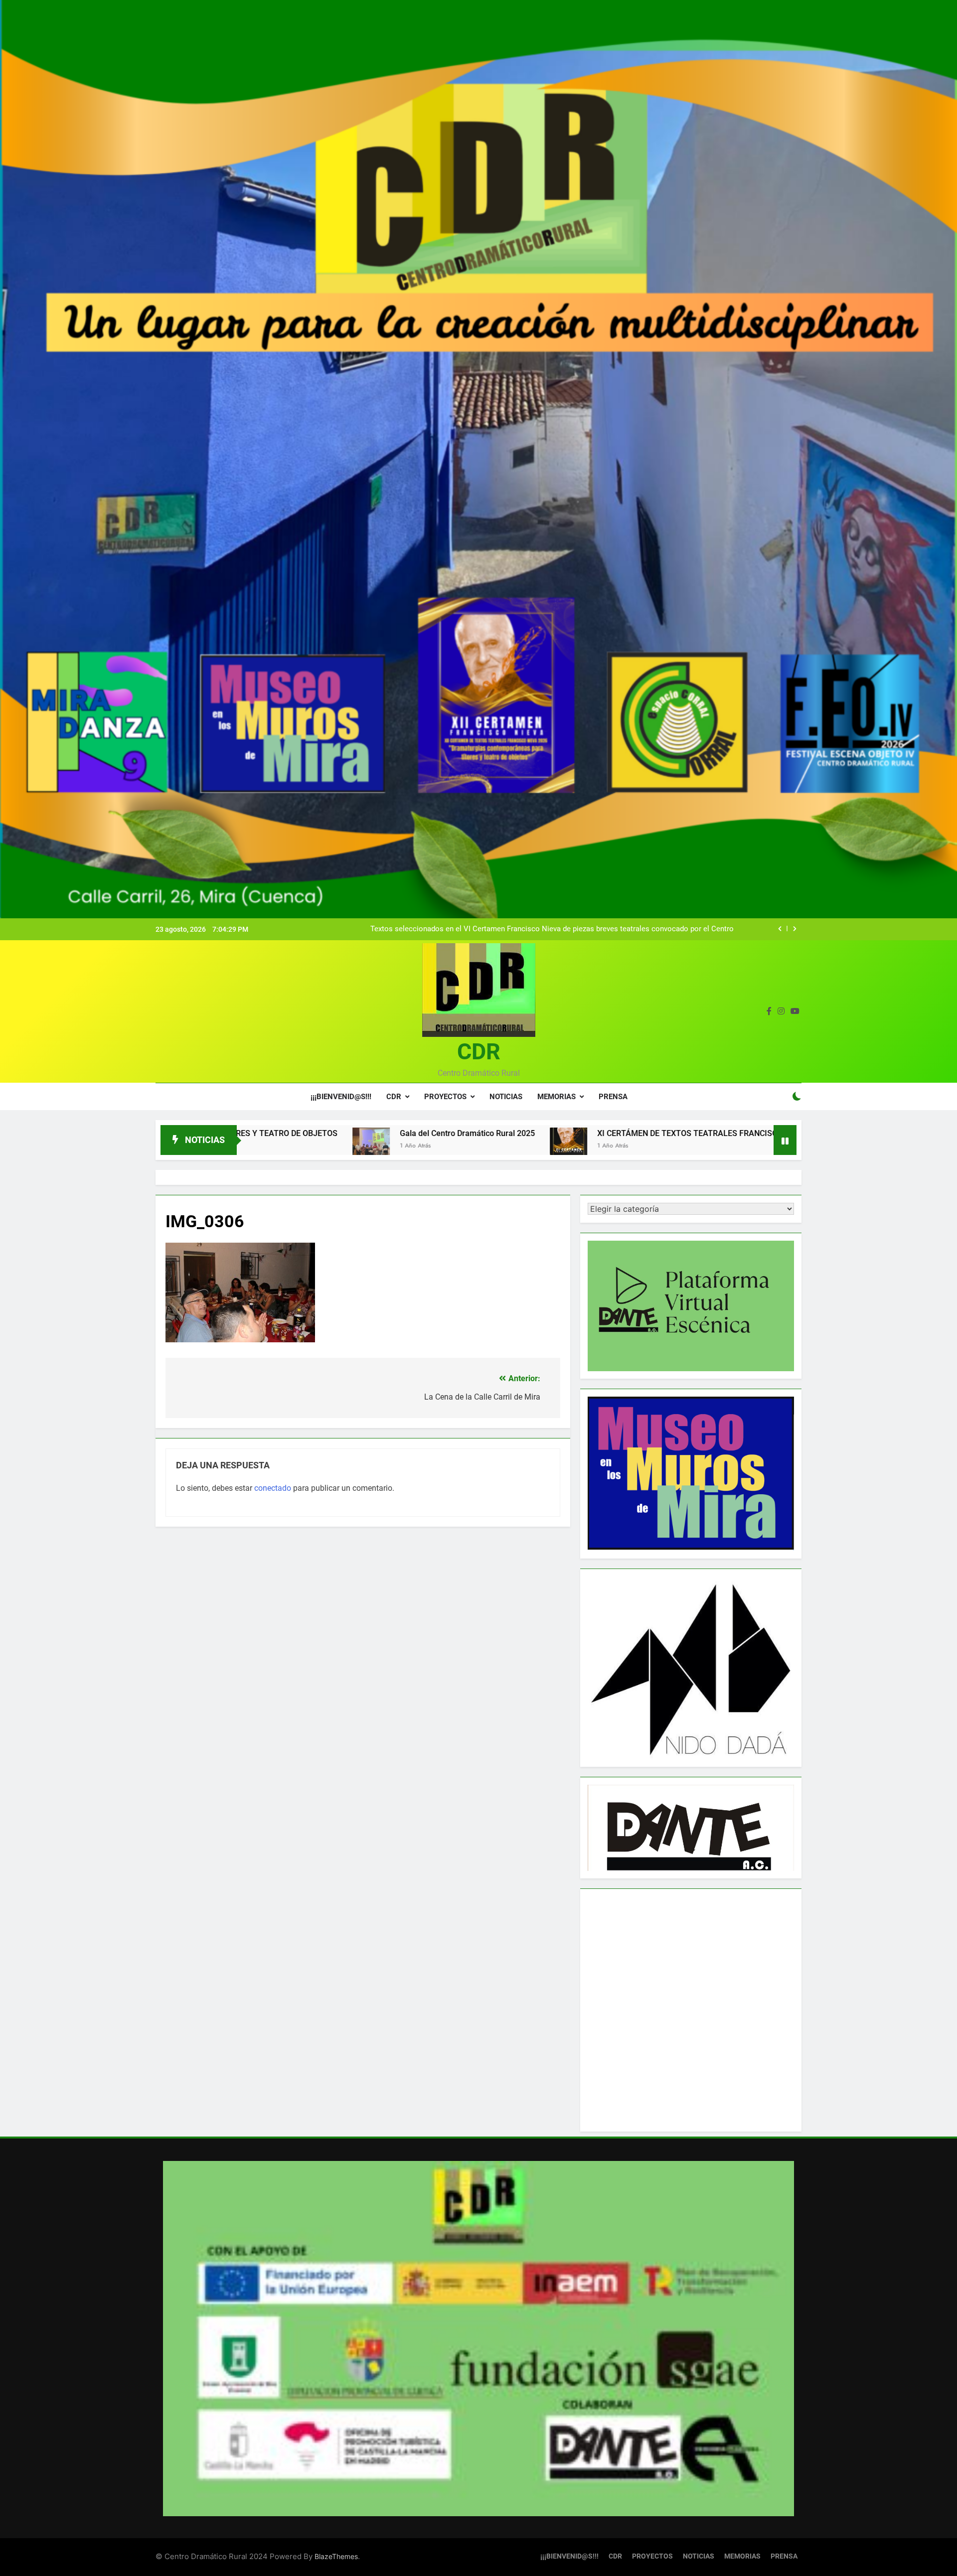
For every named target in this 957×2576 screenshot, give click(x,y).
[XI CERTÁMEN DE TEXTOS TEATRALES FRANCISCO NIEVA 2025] (361, 1146)
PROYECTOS (445, 1097)
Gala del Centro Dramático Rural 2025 (259, 1133)
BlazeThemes (336, 2556)
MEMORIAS (557, 1097)
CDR (479, 1052)
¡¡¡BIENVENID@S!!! (341, 1097)
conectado (273, 1488)
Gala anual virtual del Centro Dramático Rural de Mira (645, 929)
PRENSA (613, 1097)
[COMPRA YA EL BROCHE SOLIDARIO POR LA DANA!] (653, 1146)
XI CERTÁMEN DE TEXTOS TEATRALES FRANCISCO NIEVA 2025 (504, 1133)
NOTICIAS (506, 1097)
